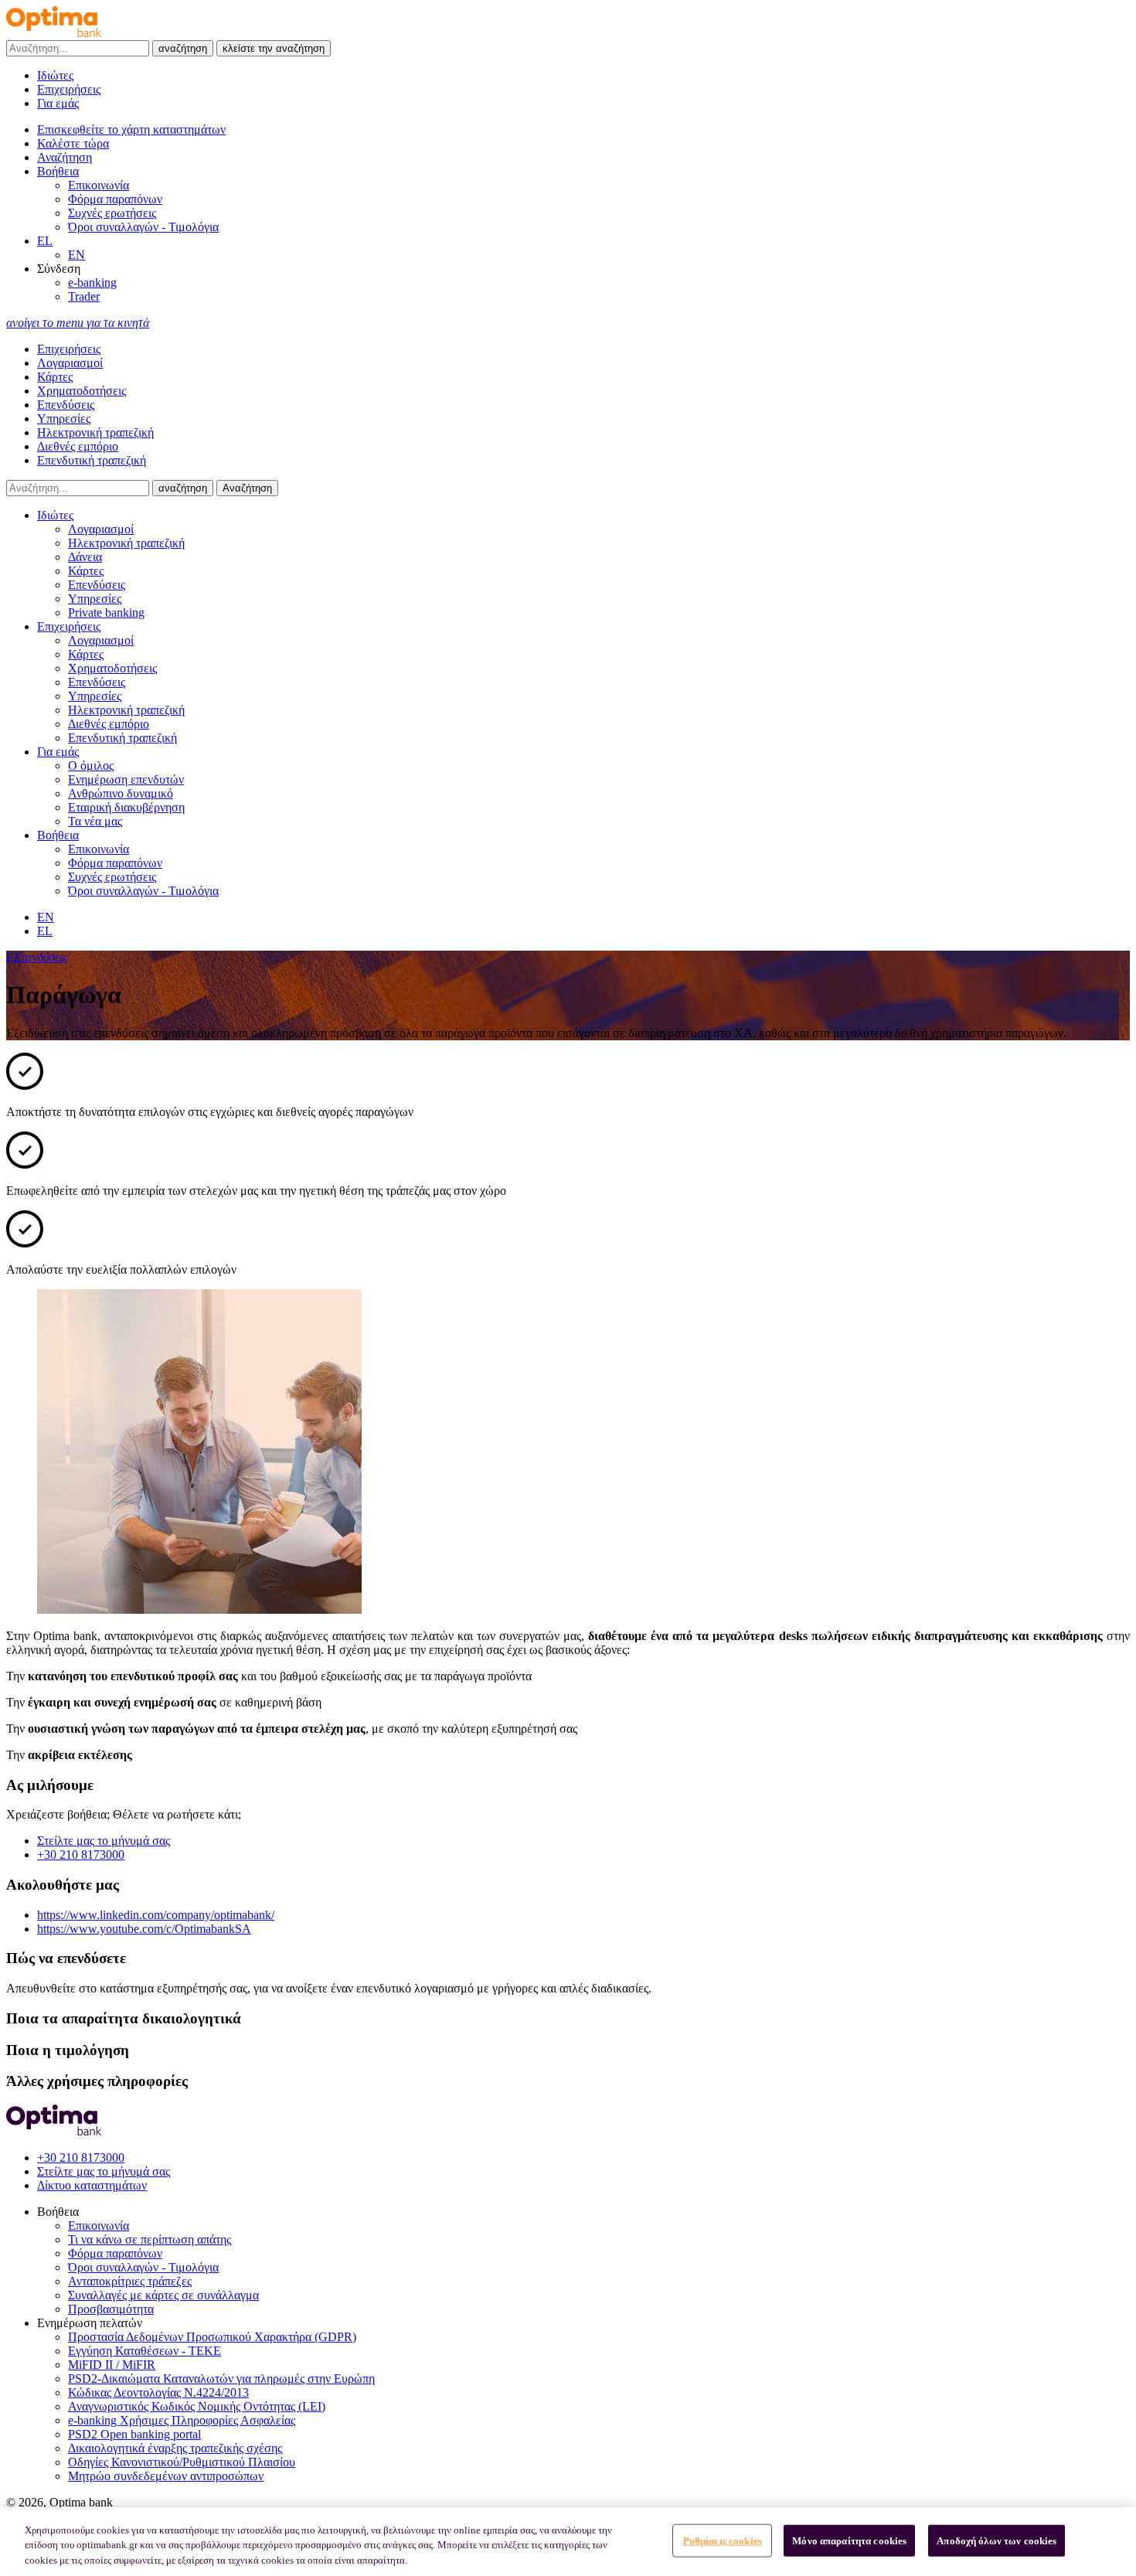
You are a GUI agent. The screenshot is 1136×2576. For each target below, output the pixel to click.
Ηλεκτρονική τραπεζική (95, 432)
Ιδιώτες (55, 75)
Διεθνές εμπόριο (78, 446)
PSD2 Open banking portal (134, 2434)
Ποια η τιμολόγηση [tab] (68, 2050)
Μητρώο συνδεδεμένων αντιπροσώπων (166, 2476)
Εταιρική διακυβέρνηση (126, 807)
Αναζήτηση (247, 488)
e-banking (92, 282)
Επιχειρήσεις (69, 89)
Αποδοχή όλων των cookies (997, 2540)
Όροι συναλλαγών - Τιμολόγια (143, 227)
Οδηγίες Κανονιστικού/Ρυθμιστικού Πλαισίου (182, 2462)
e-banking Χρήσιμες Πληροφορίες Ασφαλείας (182, 2420)
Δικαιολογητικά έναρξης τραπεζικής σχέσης (175, 2448)
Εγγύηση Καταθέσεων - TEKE (145, 2351)
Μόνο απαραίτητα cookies (849, 2540)
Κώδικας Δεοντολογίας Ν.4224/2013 (158, 2392)
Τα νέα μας (95, 821)
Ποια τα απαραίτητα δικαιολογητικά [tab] (124, 2018)
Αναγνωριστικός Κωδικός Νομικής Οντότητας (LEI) (197, 2406)
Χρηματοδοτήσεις (82, 391)
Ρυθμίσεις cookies (723, 2540)
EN (77, 255)
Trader (84, 296)
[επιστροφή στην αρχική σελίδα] (54, 33)
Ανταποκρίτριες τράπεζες (130, 2281)
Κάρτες (55, 377)
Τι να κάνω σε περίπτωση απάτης (150, 2239)
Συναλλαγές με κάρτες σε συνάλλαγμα (163, 2295)
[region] (568, 2542)
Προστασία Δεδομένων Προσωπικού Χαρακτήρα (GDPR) (212, 2337)
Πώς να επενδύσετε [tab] (66, 1958)
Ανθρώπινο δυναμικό (121, 793)
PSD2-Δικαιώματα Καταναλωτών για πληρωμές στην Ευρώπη (221, 2379)
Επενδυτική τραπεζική (92, 460)
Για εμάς (58, 103)
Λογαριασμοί (70, 363)
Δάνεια (85, 557)
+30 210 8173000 (81, 1855)
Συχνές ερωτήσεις (112, 213)
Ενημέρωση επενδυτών (126, 779)
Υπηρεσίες (64, 419)
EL (45, 241)
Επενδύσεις (66, 405)
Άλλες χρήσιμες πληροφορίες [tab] (97, 2081)
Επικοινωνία (99, 185)
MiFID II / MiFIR (112, 2365)
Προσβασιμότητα (111, 2309)
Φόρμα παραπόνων (115, 199)
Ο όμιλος (91, 766)
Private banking (106, 613)
